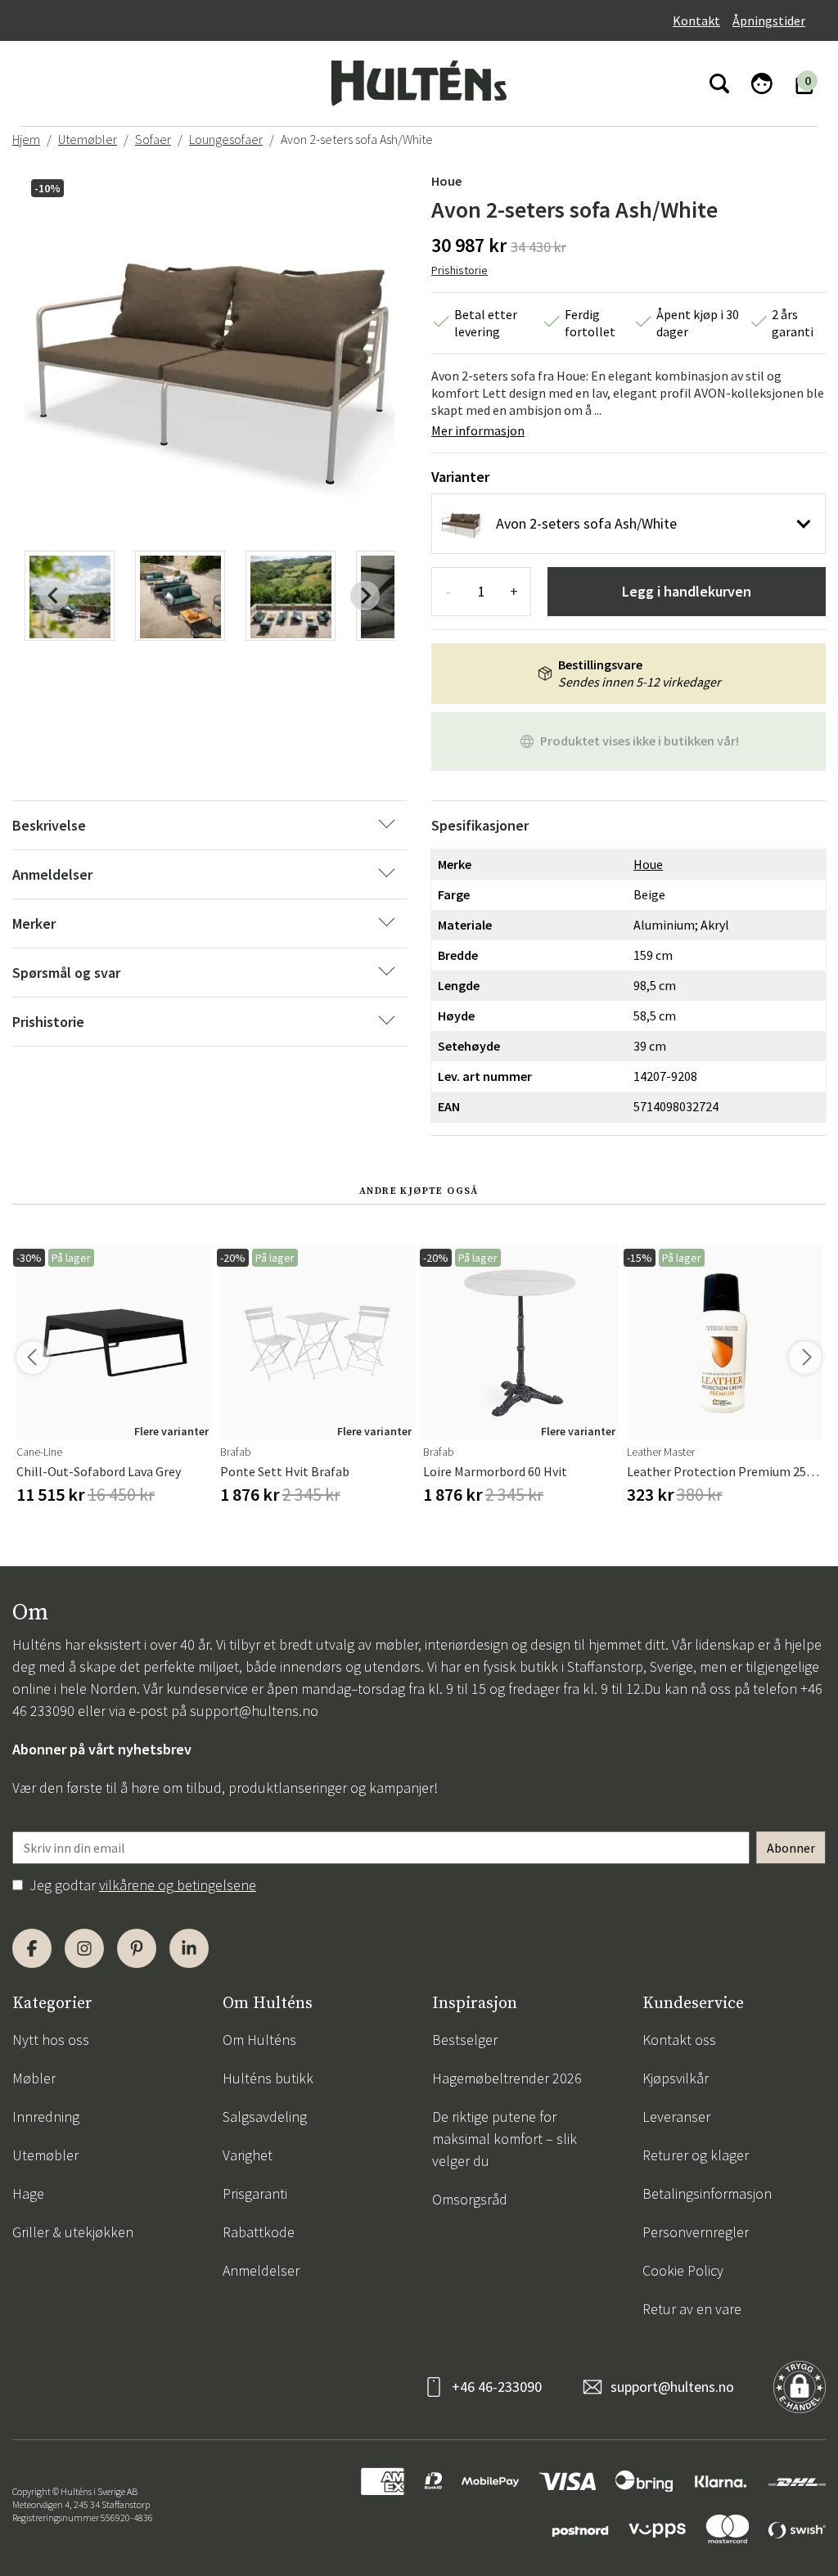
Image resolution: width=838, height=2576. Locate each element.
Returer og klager (696, 2155)
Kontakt (696, 20)
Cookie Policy (683, 2270)
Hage (28, 2193)
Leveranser (676, 2117)
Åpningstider (769, 20)
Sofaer (153, 139)
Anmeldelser (261, 2270)
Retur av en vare (692, 2309)
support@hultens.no (254, 1711)
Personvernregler (696, 2232)
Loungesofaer (226, 139)
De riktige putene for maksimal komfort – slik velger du (505, 2139)
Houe (446, 181)
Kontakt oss (679, 2040)
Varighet (248, 2155)
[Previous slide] (54, 596)
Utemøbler (88, 139)
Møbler (34, 2078)
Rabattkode (259, 2232)
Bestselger (465, 2040)
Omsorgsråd (470, 2199)
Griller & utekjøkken (73, 2232)
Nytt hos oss (51, 2040)
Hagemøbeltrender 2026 (507, 2078)
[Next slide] (365, 596)
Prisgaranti (255, 2193)
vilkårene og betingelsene (178, 1885)
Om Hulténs (259, 2040)
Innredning (46, 2117)
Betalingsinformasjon (707, 2193)
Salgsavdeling (265, 2117)
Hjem (26, 139)
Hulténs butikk (268, 2078)
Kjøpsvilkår (676, 2078)
